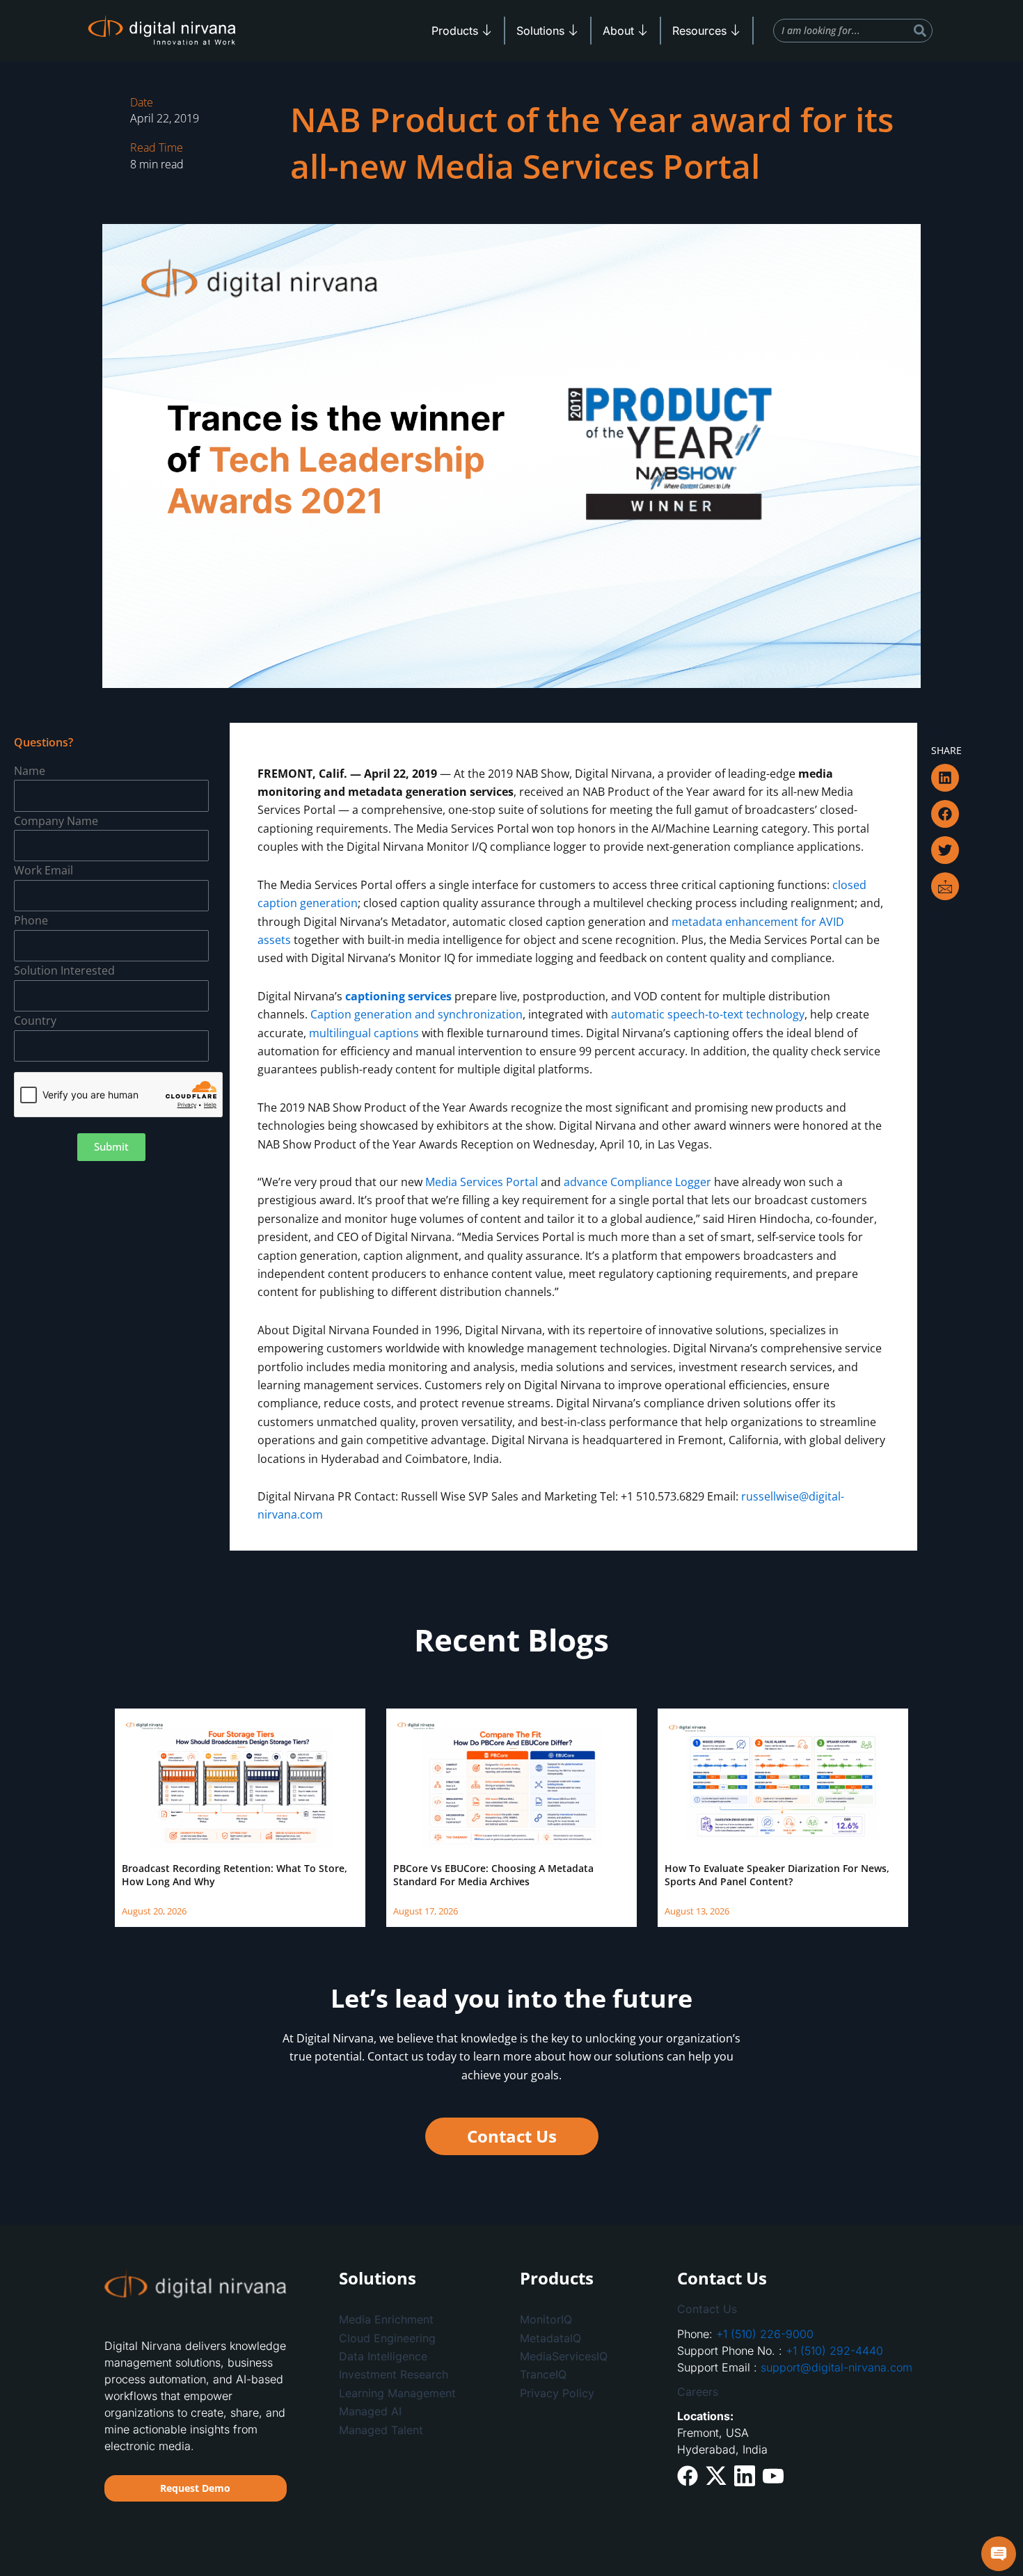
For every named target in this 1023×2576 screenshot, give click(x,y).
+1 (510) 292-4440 (834, 2351)
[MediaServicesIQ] (584, 2356)
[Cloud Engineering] (403, 2338)
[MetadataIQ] (584, 2338)
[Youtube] (773, 2474)
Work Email (43, 870)
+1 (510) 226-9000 (765, 2334)
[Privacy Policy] (584, 2393)
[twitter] (716, 2475)
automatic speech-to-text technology (708, 1014)
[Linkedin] (745, 2475)
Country (35, 1021)
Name (30, 771)
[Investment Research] (403, 2374)
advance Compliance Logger (637, 1182)
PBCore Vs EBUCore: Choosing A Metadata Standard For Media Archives (493, 1874)
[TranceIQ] (584, 2374)
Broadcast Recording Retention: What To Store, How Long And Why (235, 1874)
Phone (31, 920)
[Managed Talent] (403, 2430)
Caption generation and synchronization (417, 1014)
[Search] (920, 31)
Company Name (56, 821)
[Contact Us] (798, 2309)
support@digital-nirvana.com (836, 2367)
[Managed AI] (403, 2411)
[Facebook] (688, 2475)
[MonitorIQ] (584, 2319)
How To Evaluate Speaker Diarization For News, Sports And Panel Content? (777, 1874)
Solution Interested (64, 970)
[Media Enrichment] (403, 2319)
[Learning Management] (403, 2393)
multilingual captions (364, 1033)
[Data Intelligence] (403, 2356)
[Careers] (798, 2392)
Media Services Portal (482, 1182)
